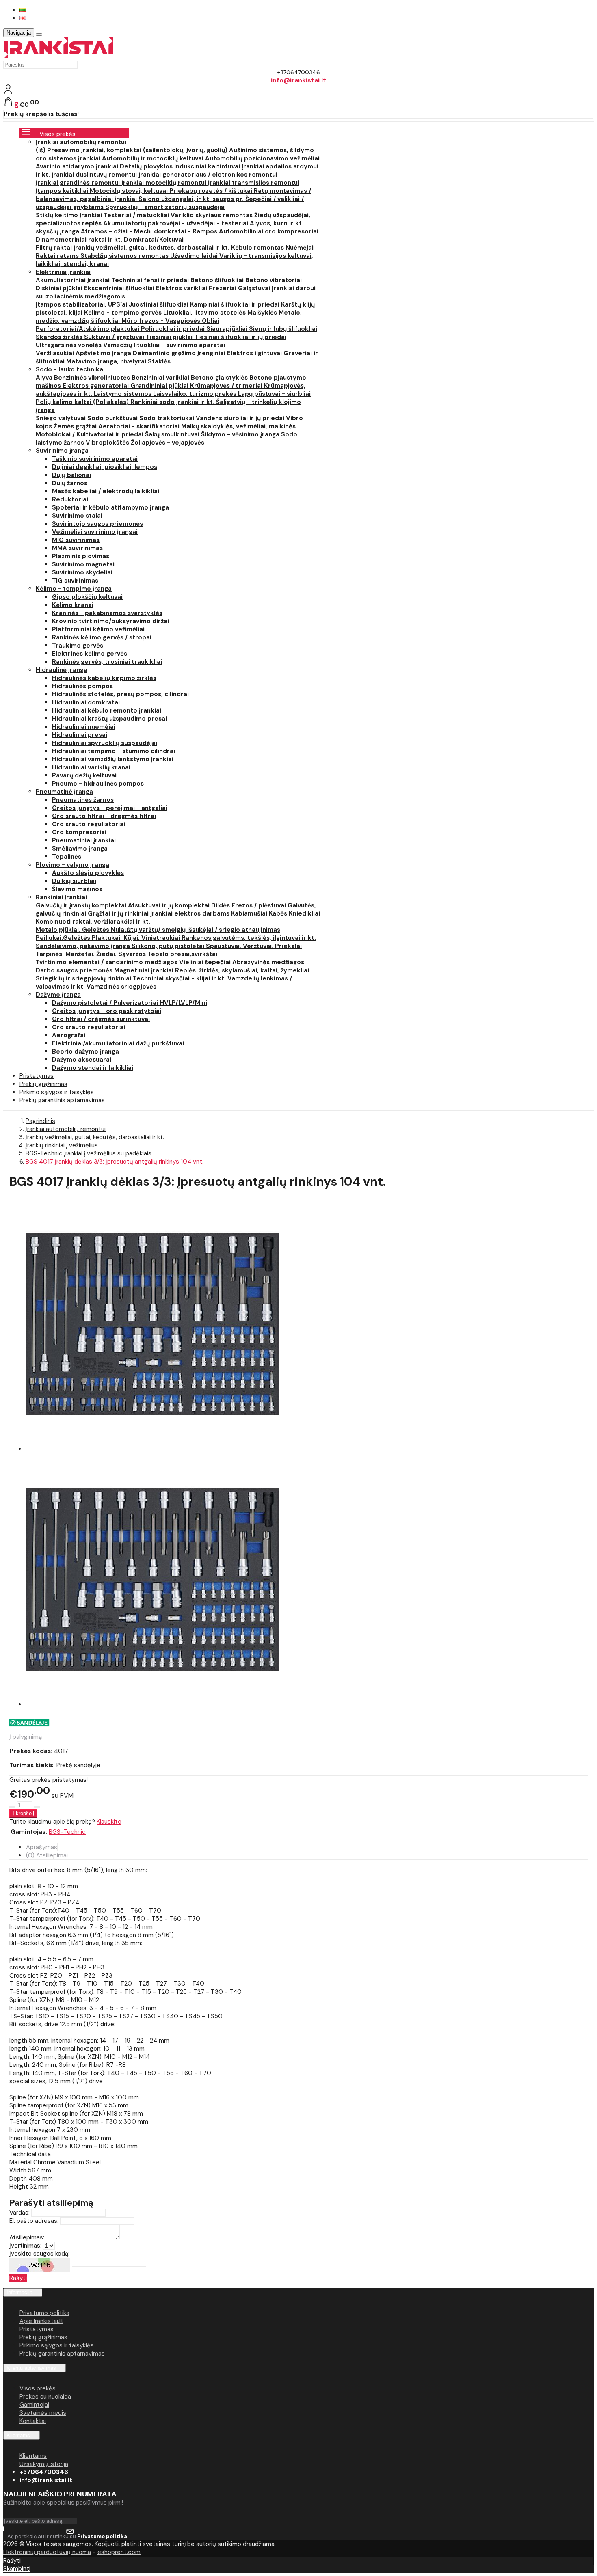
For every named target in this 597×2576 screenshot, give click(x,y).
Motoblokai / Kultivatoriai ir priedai (90, 434)
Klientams (18, 2435)
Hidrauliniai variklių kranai (91, 767)
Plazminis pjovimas (81, 556)
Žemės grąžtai (76, 426)
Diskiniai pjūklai (60, 288)
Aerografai (69, 1035)
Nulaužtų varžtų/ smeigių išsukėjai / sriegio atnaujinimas (196, 930)
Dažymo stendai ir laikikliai (93, 1068)
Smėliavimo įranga (80, 849)
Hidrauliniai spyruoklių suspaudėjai (105, 743)
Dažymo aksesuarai (82, 1060)
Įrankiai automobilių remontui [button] (81, 142)
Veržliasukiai (56, 353)
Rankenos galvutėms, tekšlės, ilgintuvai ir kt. (249, 938)
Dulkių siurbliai (74, 881)
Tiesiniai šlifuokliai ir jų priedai (240, 337)
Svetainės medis (43, 2413)
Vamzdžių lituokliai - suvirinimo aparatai (164, 345)
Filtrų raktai (55, 248)
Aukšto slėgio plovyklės (88, 873)
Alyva (45, 378)
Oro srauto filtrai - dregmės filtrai (104, 816)
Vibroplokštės (108, 443)
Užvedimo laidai (195, 256)
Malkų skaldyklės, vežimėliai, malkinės (238, 426)
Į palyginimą (26, 1737)
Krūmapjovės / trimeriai (227, 386)
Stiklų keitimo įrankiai (70, 215)
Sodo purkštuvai (113, 418)
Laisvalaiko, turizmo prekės (196, 394)
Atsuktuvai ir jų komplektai (170, 905)
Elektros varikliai (182, 288)
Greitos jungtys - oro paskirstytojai (107, 1011)
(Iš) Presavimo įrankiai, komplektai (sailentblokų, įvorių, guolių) (132, 150)
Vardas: (19, 2213)
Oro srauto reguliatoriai (89, 824)
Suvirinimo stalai (77, 516)
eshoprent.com (119, 2552)
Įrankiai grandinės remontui (79, 183)
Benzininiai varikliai (161, 378)
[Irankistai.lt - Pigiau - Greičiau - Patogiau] (58, 56)
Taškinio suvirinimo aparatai (95, 459)
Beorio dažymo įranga (85, 1052)
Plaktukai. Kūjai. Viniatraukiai (137, 938)
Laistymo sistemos (123, 394)
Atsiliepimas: (27, 2237)
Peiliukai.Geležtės (64, 938)
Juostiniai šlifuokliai (159, 304)
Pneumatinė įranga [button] (64, 792)
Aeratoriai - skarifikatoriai (140, 426)
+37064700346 (44, 2472)
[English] (23, 18)
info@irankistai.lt (46, 2480)
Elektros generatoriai (96, 386)
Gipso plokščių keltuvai (87, 597)
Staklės (159, 361)
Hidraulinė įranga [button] (62, 670)
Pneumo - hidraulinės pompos (98, 784)
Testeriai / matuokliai (137, 215)
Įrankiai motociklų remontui (165, 183)
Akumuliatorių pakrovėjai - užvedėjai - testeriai (176, 223)
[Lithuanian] (23, 10)
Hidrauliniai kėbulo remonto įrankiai (107, 710)
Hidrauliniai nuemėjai (84, 727)
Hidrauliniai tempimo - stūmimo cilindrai (114, 751)
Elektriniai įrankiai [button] (63, 272)
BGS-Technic (67, 1832)
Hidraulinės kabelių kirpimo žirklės (104, 678)
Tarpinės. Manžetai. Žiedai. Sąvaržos (92, 954)
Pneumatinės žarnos (83, 800)
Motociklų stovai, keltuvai (130, 191)
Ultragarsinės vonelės (69, 345)
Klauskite (109, 1822)
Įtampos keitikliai (63, 191)
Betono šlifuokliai (218, 280)
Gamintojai (34, 2405)
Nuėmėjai (300, 248)
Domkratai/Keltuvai (154, 240)
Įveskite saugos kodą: (39, 2254)
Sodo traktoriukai (168, 418)
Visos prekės (38, 2388)
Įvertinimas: (25, 2246)
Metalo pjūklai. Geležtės (73, 930)
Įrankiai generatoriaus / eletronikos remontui (208, 175)
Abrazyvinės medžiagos (268, 962)
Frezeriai (223, 288)
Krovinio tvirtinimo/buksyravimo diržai (110, 621)
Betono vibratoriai (274, 280)
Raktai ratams (58, 256)
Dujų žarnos (70, 483)
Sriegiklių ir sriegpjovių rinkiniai (84, 978)
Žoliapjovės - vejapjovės (168, 443)
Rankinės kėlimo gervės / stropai (102, 637)
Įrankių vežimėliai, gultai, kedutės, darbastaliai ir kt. (152, 248)
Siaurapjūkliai (228, 329)
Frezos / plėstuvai (260, 905)
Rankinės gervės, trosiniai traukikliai (107, 662)
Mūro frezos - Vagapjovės (162, 321)
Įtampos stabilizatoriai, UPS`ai (82, 304)
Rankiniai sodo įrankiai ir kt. (173, 402)
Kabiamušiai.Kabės (260, 913)
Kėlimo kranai (73, 605)
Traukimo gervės (78, 646)
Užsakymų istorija (44, 2464)
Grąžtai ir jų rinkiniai (119, 913)
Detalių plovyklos (147, 166)
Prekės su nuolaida (45, 2397)
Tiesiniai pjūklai (170, 337)
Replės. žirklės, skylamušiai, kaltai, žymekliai (242, 970)
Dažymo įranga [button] (58, 995)
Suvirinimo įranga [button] (62, 451)
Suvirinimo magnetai (83, 564)
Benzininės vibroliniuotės (93, 378)
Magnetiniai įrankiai (145, 970)
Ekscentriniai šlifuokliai (120, 288)
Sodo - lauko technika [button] (69, 369)
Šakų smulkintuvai (173, 434)
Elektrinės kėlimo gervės (90, 654)
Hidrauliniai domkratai (86, 702)
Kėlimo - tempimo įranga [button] (74, 589)
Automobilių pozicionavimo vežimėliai (262, 158)
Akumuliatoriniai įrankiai (74, 280)
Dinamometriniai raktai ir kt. (80, 240)
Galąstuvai (255, 288)
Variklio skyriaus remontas (212, 215)
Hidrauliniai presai (80, 735)
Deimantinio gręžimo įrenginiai (180, 353)
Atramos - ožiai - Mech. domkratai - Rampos (150, 231)
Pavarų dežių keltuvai (84, 775)
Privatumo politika (44, 2313)
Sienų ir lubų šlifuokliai (283, 329)
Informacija (19, 2292)
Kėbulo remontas (258, 248)
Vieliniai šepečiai (206, 962)
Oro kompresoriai (79, 832)
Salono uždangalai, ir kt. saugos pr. (192, 199)
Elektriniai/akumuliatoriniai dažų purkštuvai (118, 1043)
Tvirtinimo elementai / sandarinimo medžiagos (107, 962)
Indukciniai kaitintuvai (208, 166)
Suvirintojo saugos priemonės (97, 524)
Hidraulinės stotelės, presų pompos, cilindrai (120, 694)
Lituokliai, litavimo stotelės (205, 313)
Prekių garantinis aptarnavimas (62, 1100)
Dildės (221, 905)
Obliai (211, 321)
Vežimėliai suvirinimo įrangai (95, 532)
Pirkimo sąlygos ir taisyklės (57, 2345)
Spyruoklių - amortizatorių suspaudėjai (165, 207)
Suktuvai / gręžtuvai (115, 337)
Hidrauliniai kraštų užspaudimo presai (109, 719)
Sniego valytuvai (62, 418)
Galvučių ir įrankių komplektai (82, 905)
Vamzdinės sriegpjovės (121, 987)
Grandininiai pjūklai (160, 386)
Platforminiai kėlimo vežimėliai (98, 629)
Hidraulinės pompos (82, 686)
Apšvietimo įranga (104, 353)
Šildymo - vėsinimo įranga (241, 434)
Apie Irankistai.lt (41, 2321)
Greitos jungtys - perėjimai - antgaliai (110, 808)
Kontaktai (33, 2421)
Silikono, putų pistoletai (169, 946)
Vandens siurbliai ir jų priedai (241, 418)
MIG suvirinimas (76, 540)
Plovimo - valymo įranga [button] (72, 865)
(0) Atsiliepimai (47, 1855)
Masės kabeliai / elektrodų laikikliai (106, 491)
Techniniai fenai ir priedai (151, 280)
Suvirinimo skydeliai (82, 572)
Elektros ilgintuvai (255, 353)
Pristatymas (37, 2329)
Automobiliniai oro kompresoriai (269, 231)
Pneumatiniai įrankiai (84, 840)
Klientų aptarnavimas (31, 2368)
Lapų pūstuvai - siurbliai (274, 394)
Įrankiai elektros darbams (191, 913)
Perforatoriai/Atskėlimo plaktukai (88, 329)
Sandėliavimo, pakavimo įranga (84, 946)
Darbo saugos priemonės (75, 970)
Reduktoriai (70, 499)
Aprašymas (42, 1847)
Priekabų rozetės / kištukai (212, 191)
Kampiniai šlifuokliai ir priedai (236, 304)
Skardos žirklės (60, 337)
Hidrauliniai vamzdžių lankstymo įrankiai (113, 759)
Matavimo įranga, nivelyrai (107, 361)
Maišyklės (263, 313)
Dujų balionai (71, 475)
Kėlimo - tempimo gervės (124, 313)
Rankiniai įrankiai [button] (61, 897)
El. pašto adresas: (34, 2221)
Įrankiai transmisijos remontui (254, 183)
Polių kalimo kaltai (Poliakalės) (83, 402)
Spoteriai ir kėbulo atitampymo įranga (110, 507)
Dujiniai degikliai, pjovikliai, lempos (105, 467)
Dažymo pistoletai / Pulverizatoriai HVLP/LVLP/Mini (130, 1003)
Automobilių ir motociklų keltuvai (154, 158)
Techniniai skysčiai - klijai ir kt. (180, 978)
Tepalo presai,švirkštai (182, 954)
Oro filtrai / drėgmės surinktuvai (101, 1019)
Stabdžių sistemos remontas (125, 256)
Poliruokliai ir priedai (174, 329)
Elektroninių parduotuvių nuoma (47, 2552)
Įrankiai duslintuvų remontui (95, 175)
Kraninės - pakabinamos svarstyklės (107, 613)
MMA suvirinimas (77, 548)
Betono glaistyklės (220, 378)
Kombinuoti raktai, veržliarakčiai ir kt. (93, 922)
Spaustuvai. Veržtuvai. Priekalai (254, 946)
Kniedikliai (304, 913)
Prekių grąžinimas (43, 2337)
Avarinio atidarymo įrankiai (78, 166)
